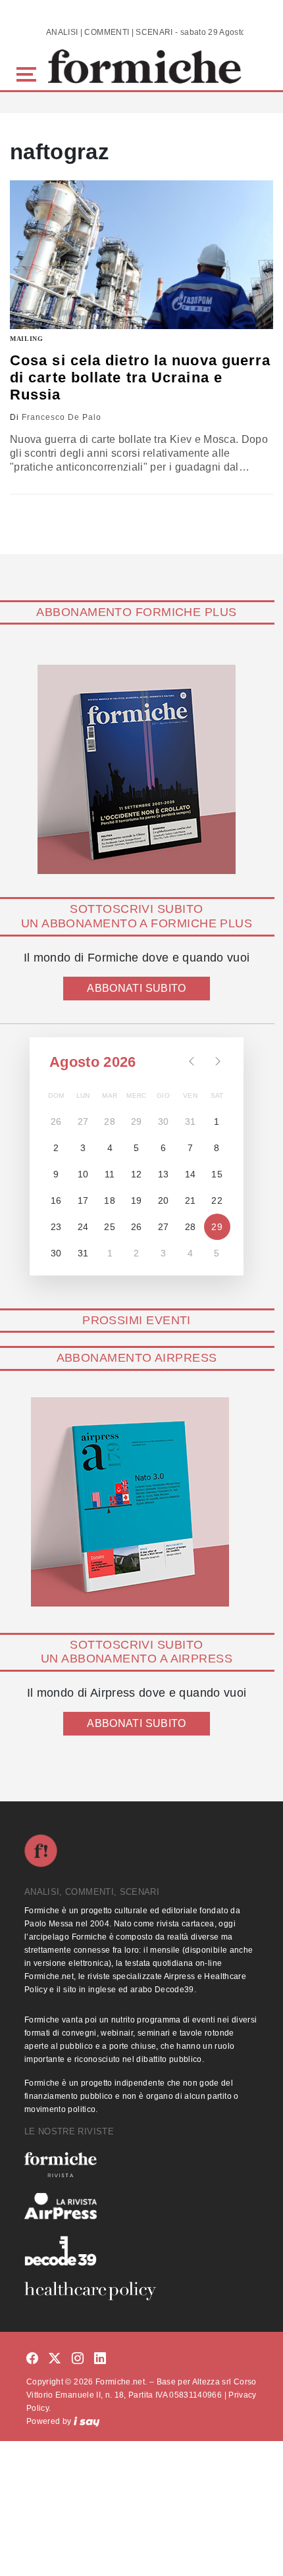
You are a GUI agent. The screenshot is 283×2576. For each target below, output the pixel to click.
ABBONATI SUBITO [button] (136, 988)
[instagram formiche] (78, 2359)
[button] (29, 73)
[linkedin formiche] (100, 2359)
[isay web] (87, 2421)
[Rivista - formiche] (141, 2164)
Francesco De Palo (62, 417)
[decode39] (141, 2250)
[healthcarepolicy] (141, 2291)
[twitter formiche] (55, 2359)
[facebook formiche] (32, 2359)
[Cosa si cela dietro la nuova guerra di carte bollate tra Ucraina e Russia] (141, 254)
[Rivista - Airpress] (141, 2206)
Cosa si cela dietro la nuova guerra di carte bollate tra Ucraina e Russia (141, 378)
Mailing (27, 339)
